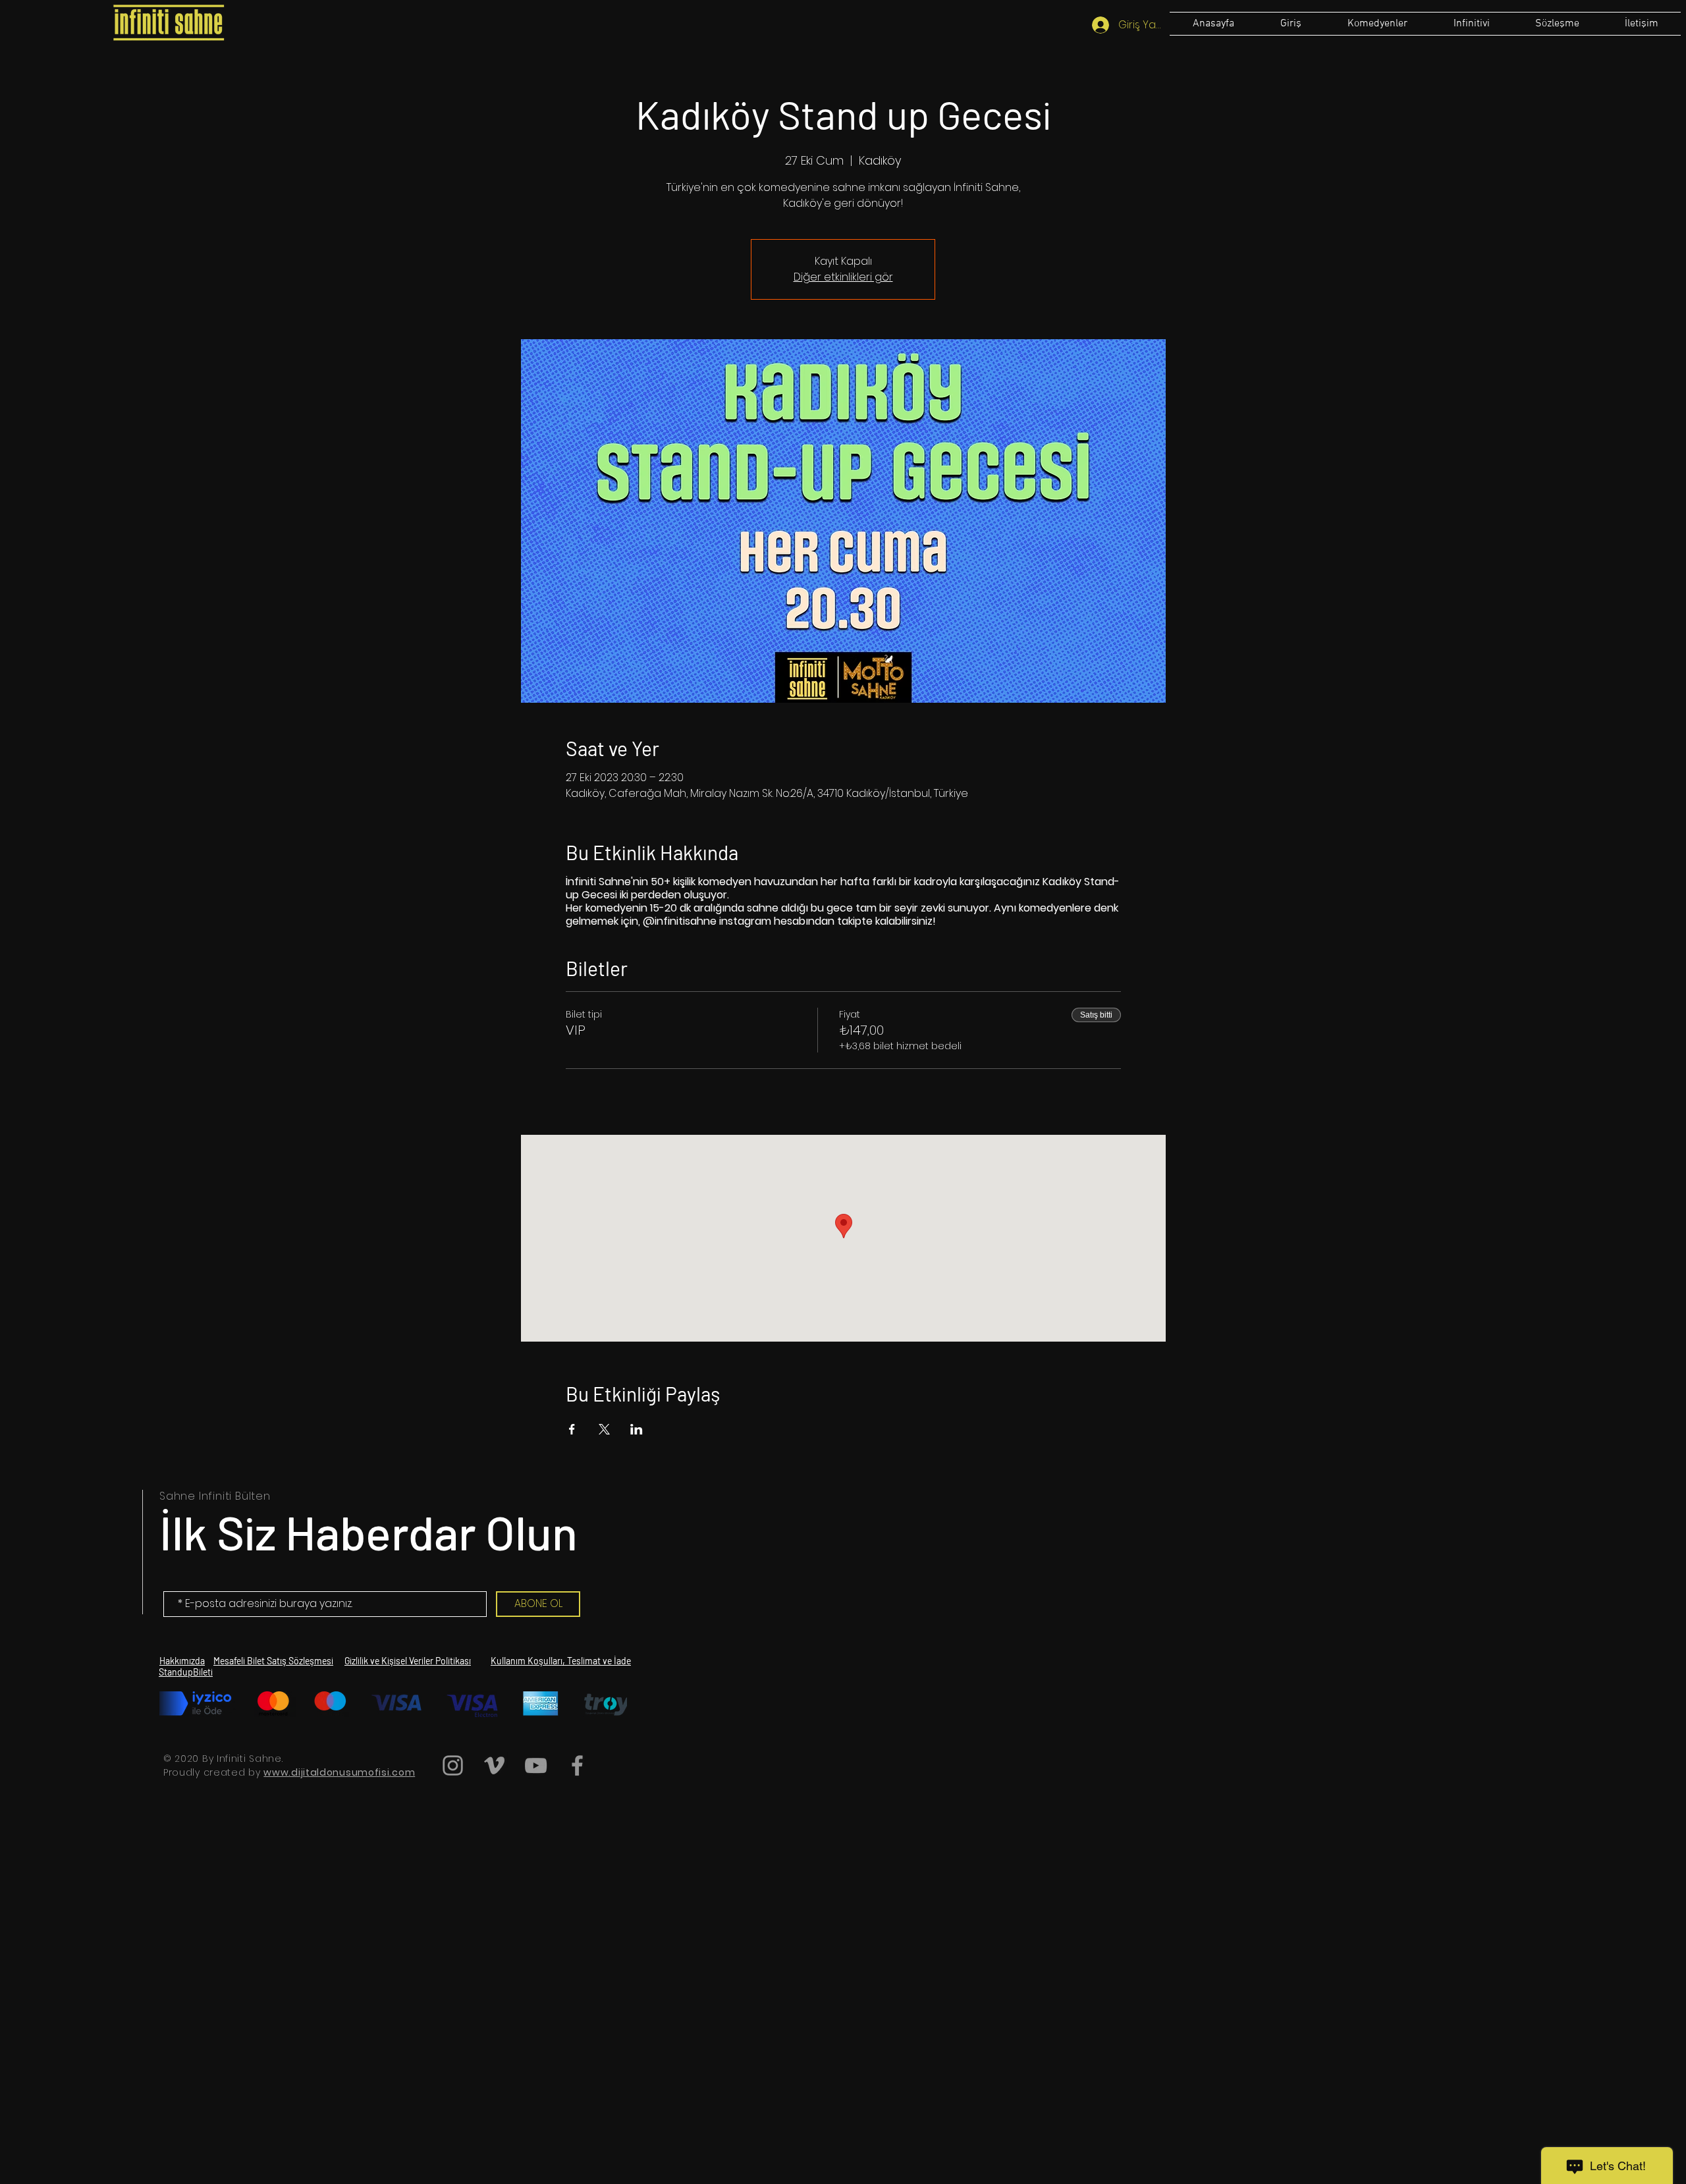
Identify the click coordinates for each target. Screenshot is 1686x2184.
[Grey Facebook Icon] (577, 1765)
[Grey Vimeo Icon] (494, 1765)
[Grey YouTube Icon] (536, 1765)
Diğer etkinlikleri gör (843, 277)
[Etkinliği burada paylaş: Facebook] (572, 1429)
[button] (1557, 24)
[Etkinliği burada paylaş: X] (604, 1429)
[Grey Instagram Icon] (453, 1765)
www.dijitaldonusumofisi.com (339, 1772)
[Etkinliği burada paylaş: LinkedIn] (637, 1429)
